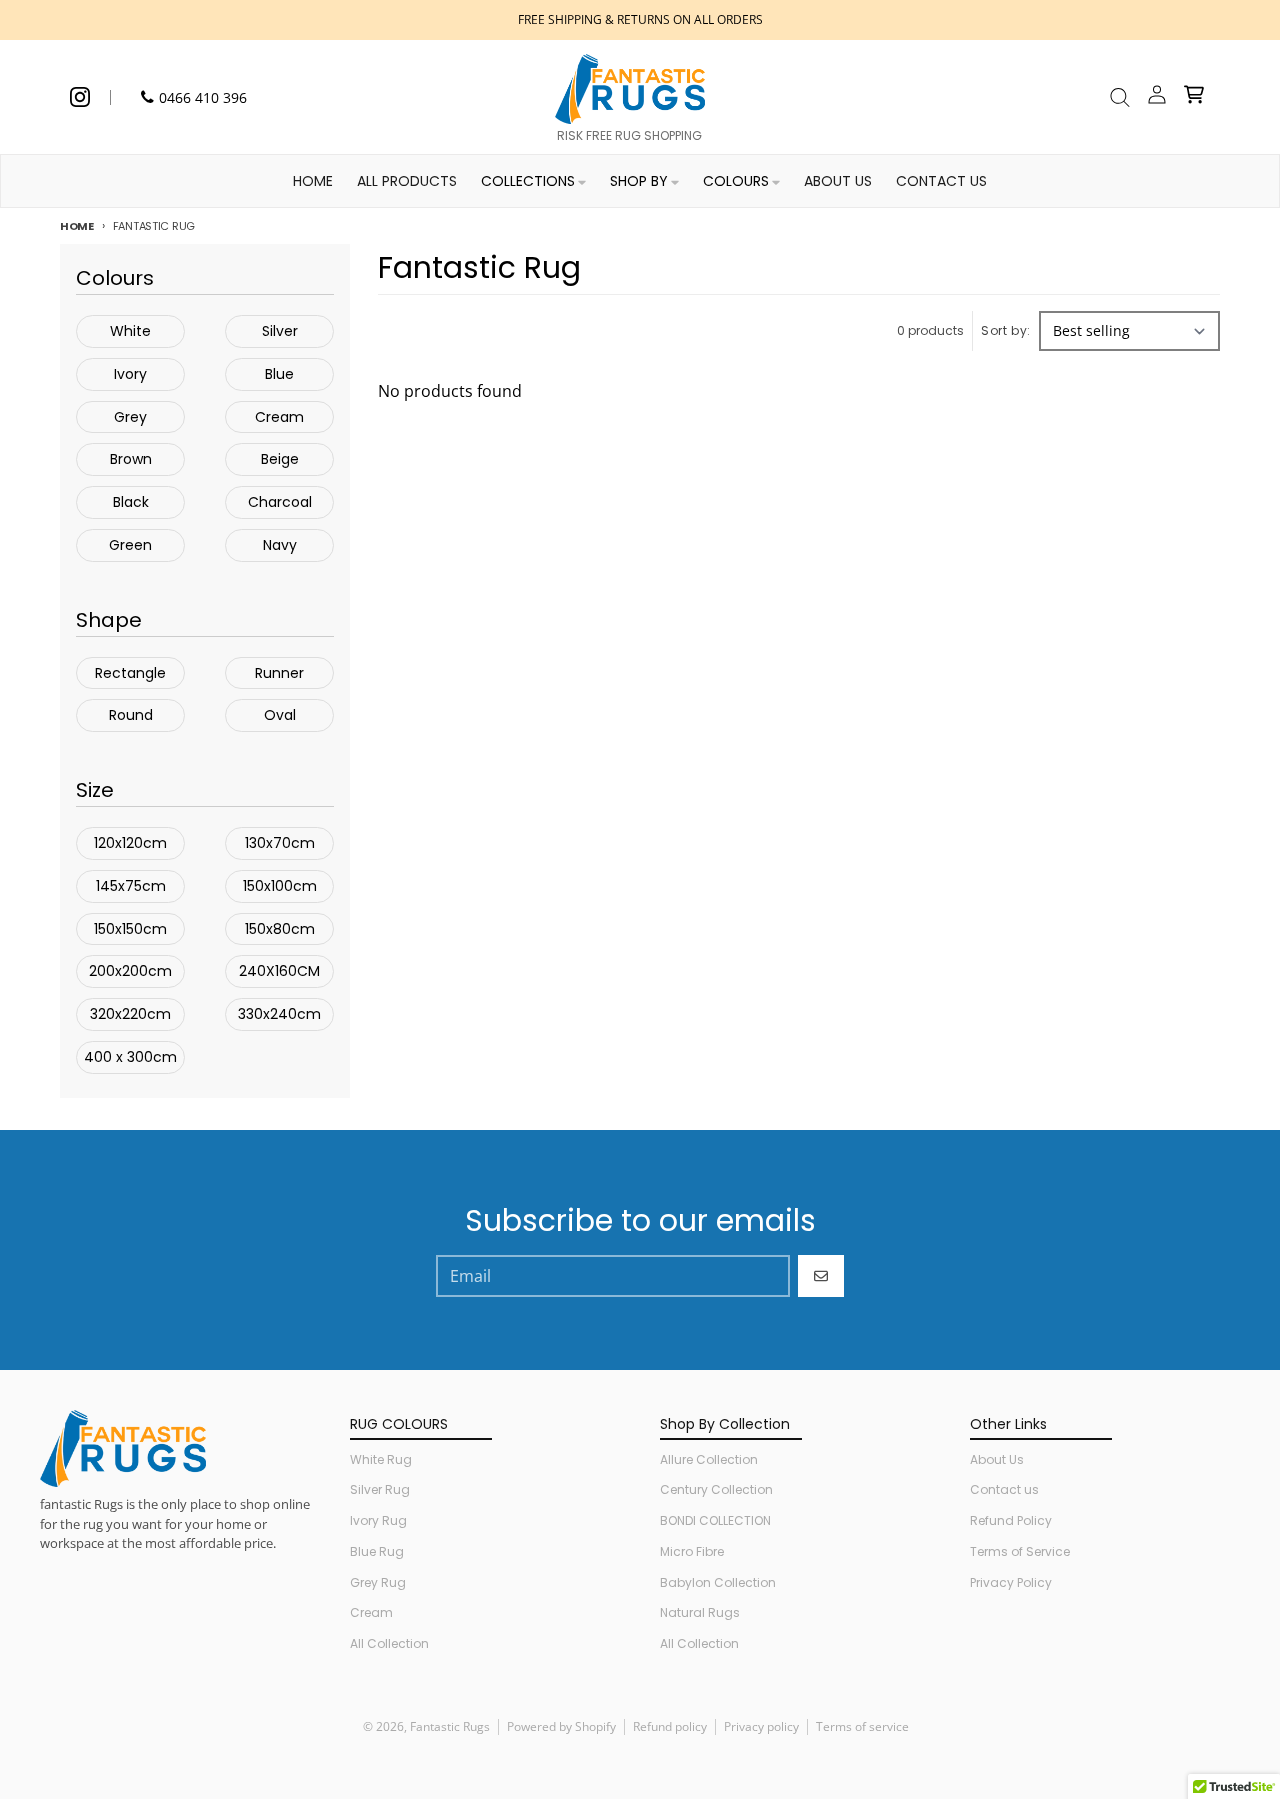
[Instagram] (80, 97)
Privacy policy (761, 1726)
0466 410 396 (203, 97)
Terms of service (862, 1726)
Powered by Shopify (561, 1726)
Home (77, 226)
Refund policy (670, 1726)
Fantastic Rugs (450, 1726)
